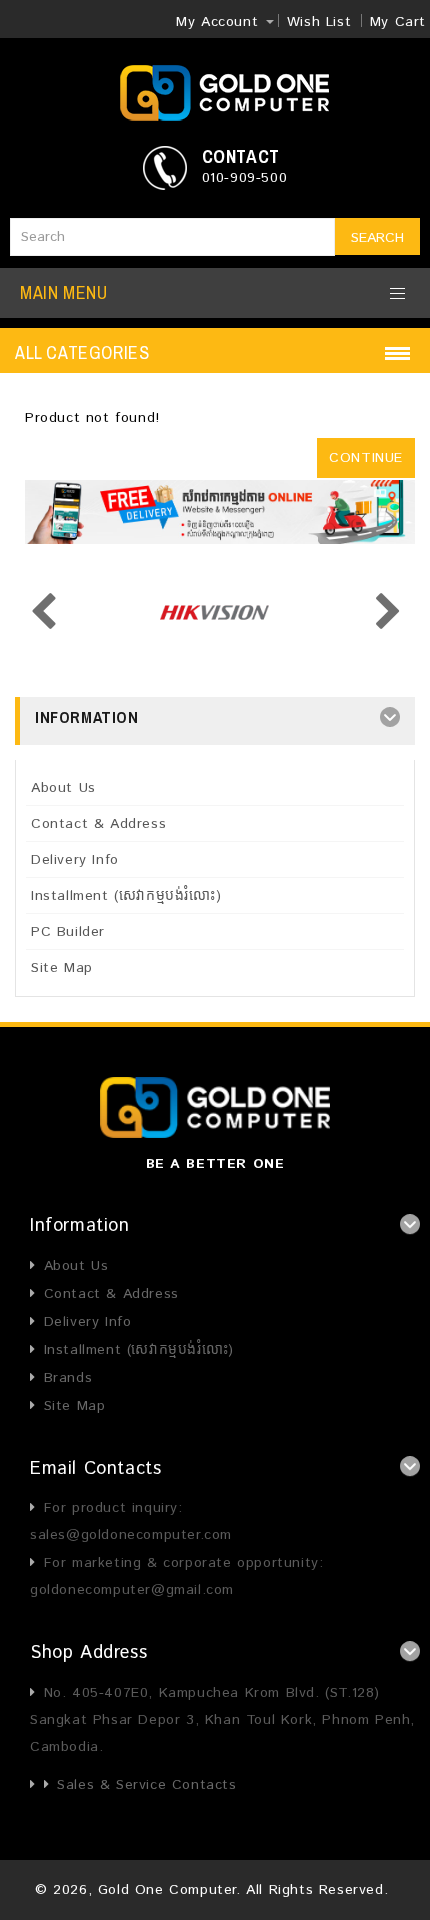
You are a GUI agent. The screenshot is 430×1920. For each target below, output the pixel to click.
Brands (68, 1378)
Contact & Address (98, 824)
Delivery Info (75, 860)
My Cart (398, 22)
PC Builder (68, 932)
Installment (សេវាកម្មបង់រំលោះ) (126, 896)
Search (377, 238)
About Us (63, 788)
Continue (366, 458)
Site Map (62, 968)
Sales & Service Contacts (146, 1785)
